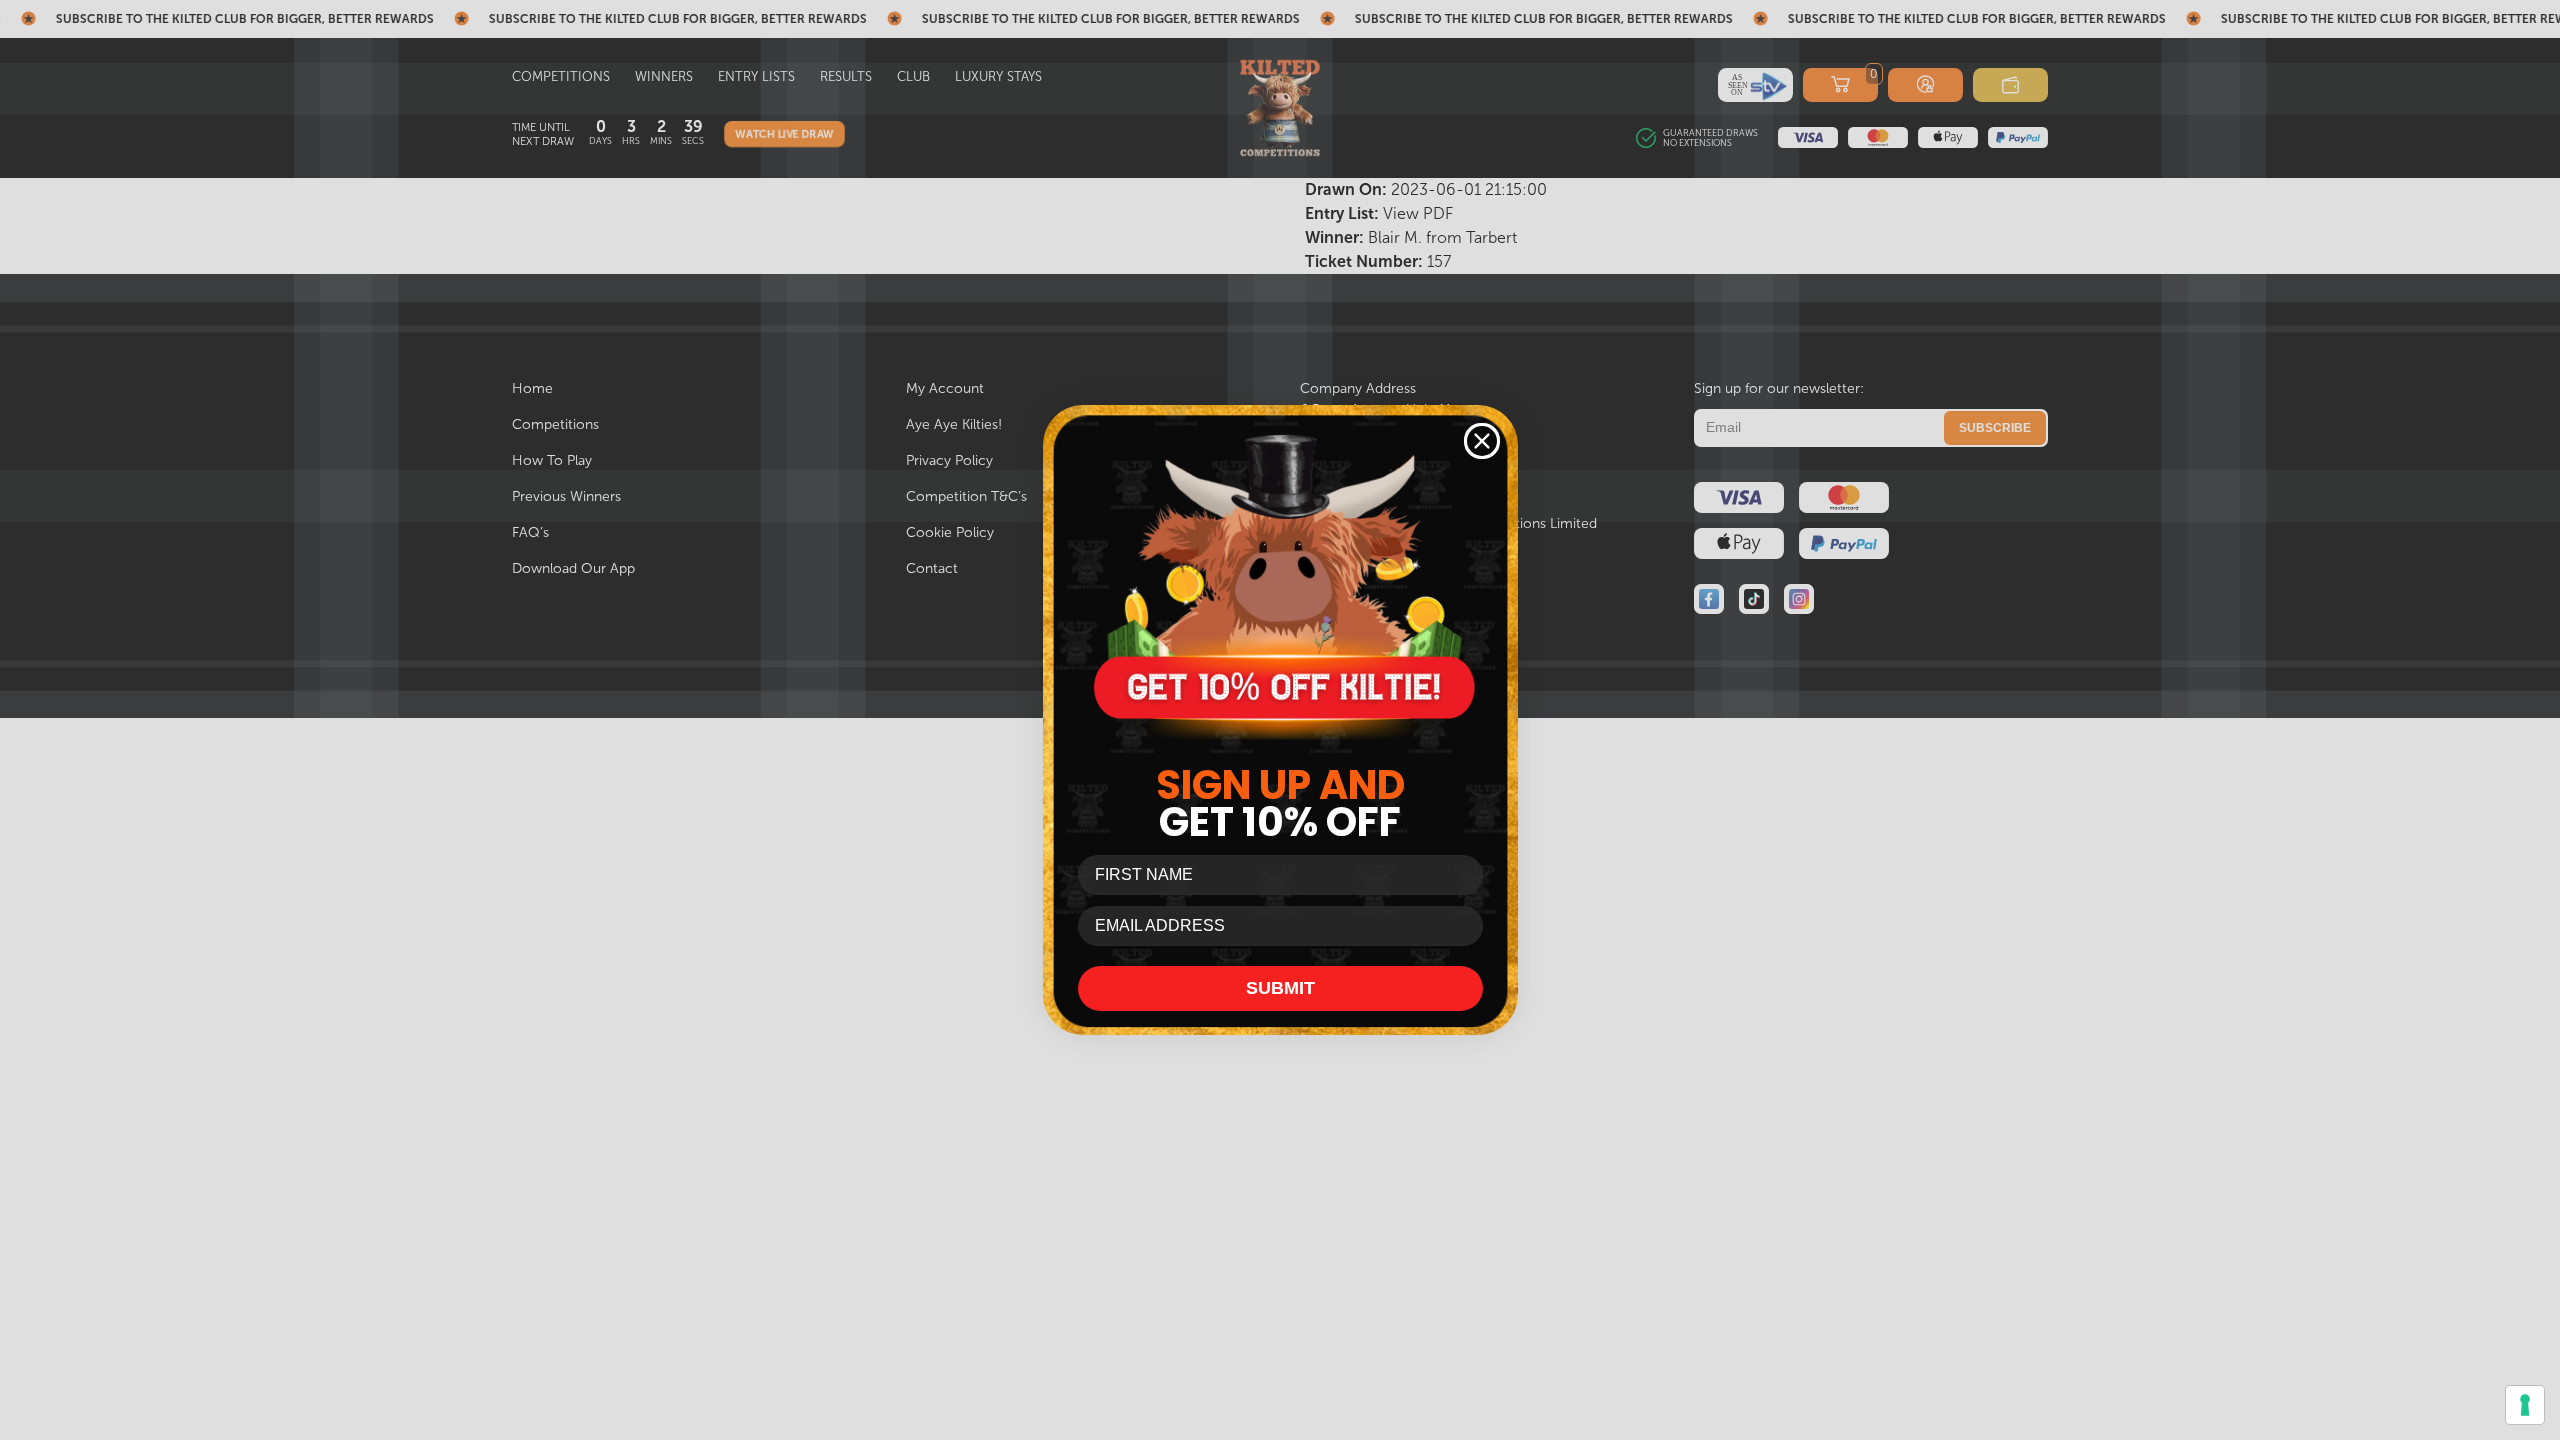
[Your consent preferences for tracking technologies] (2525, 1405)
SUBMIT (1280, 988)
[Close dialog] (1482, 441)
